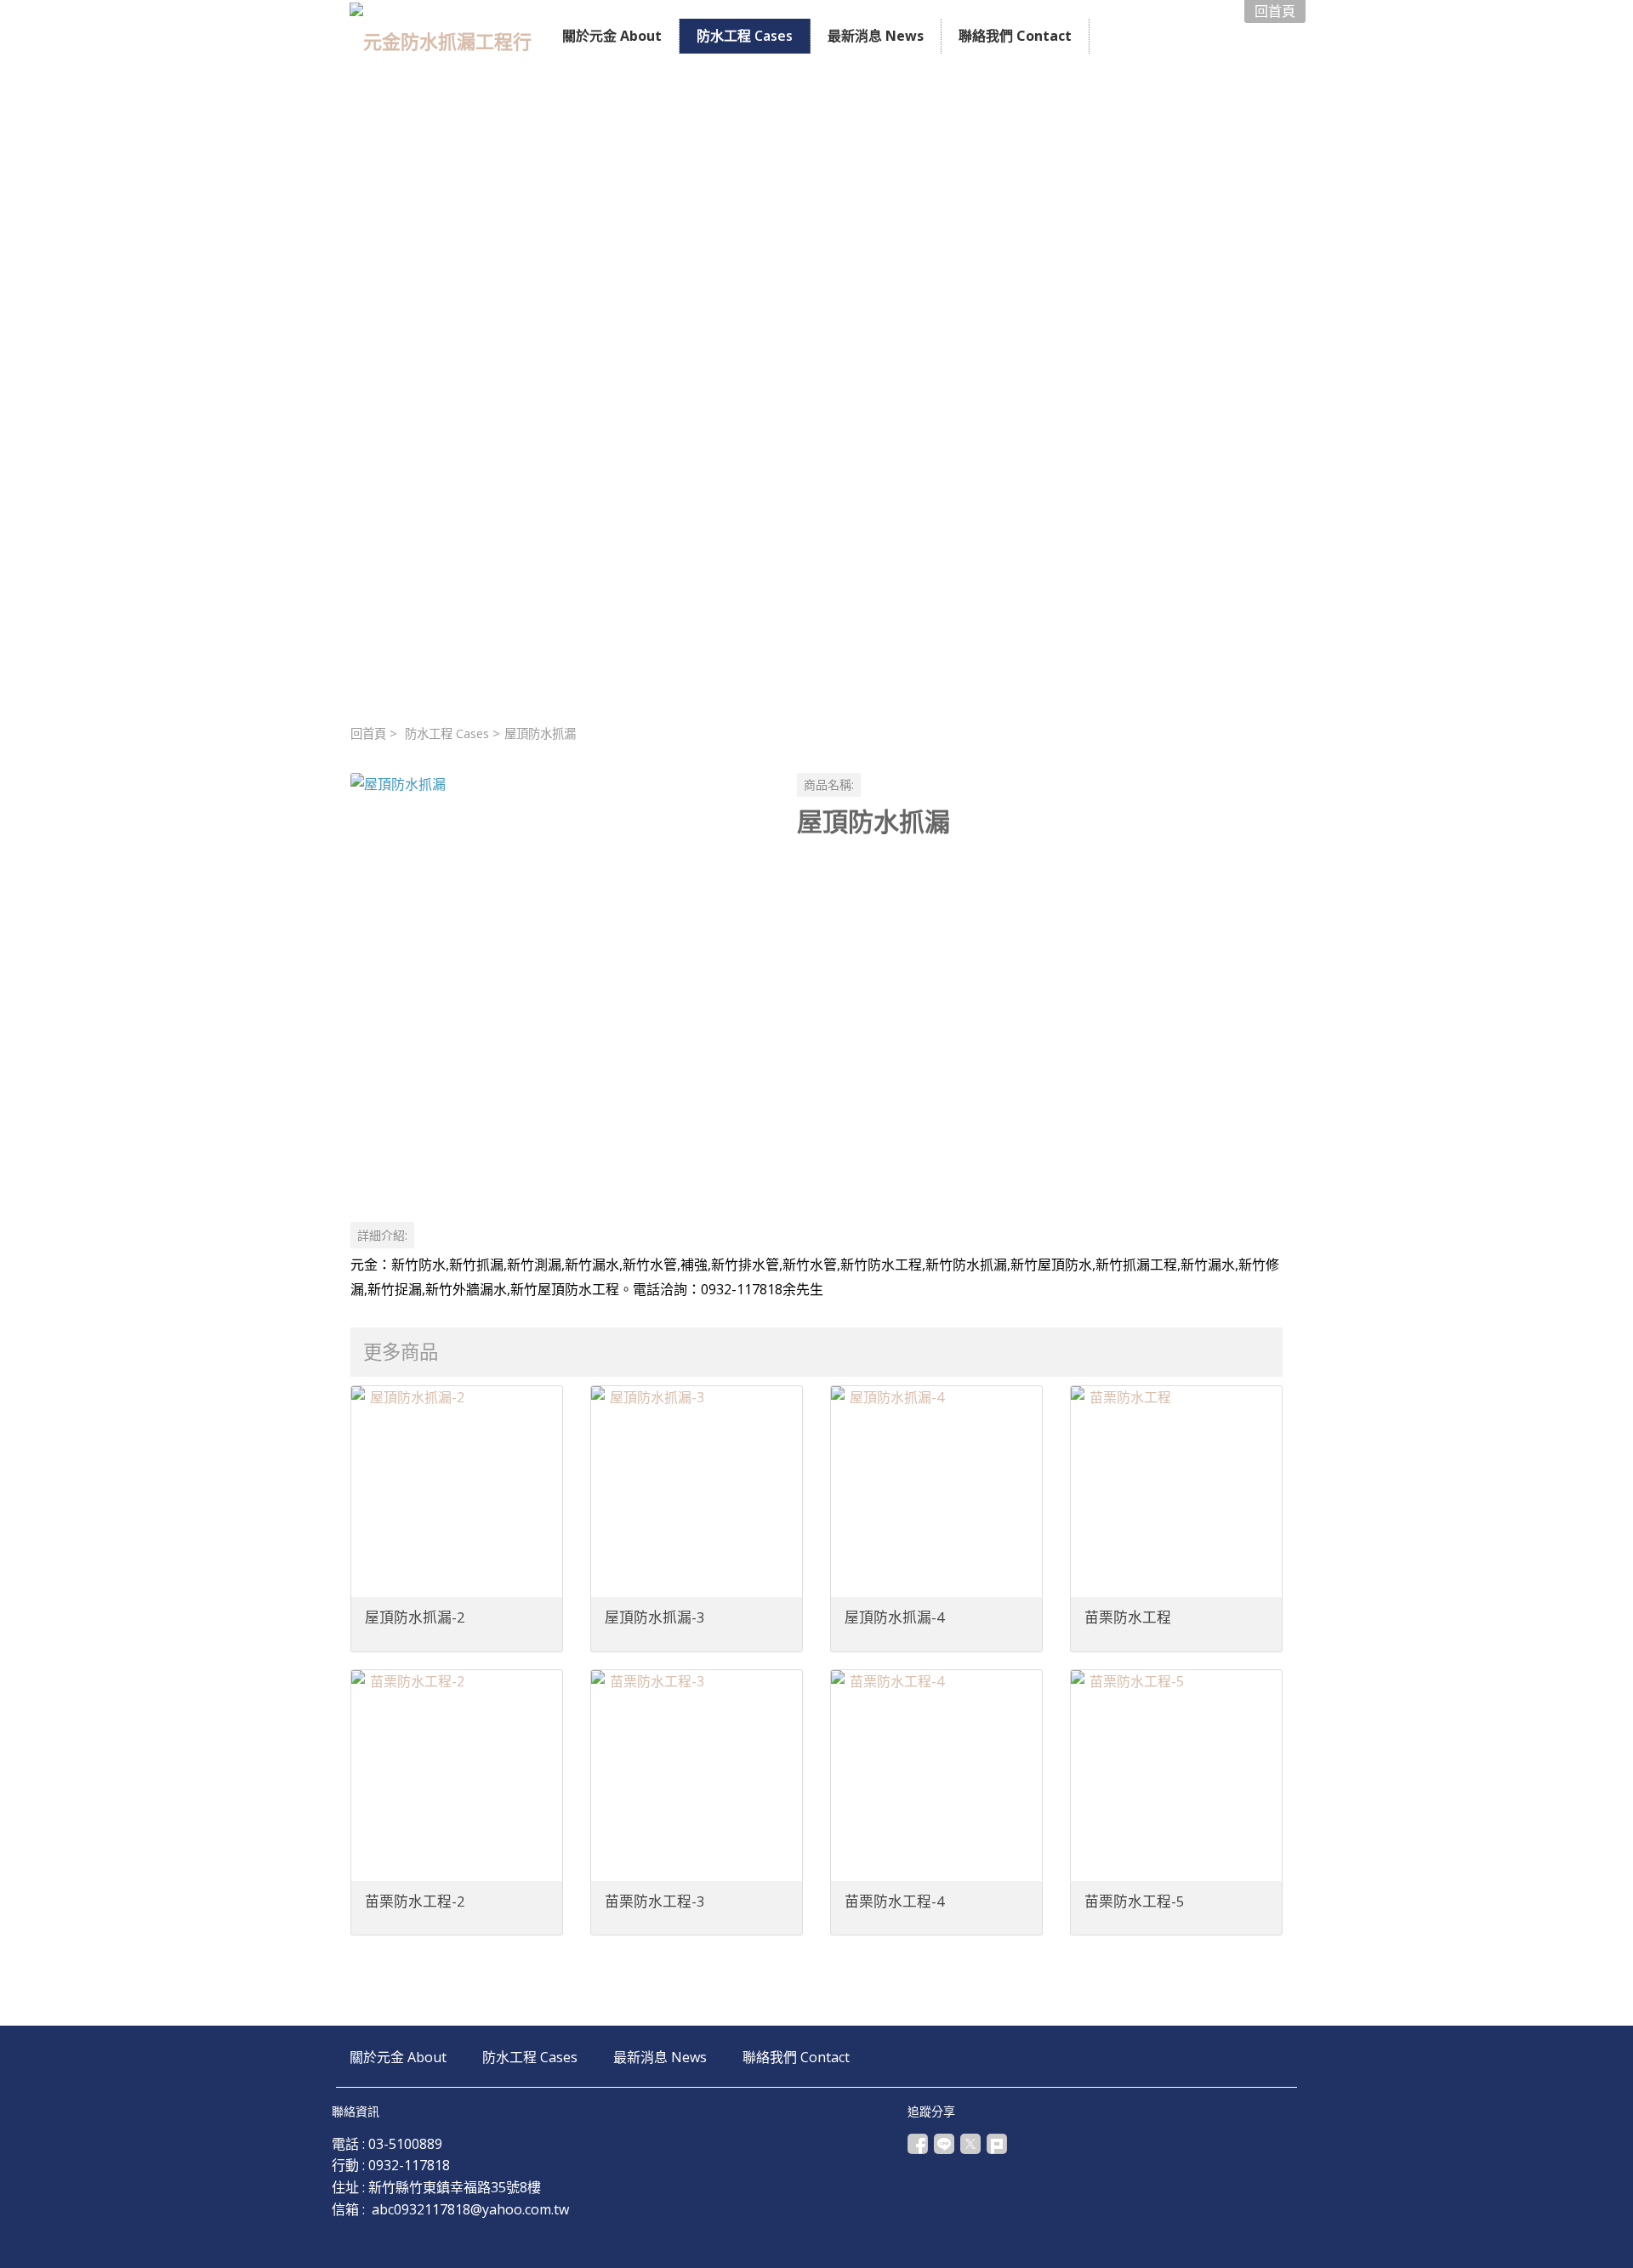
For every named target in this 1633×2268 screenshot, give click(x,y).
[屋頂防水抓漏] (560, 983)
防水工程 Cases (447, 733)
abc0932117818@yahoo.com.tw (470, 2209)
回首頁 (368, 733)
